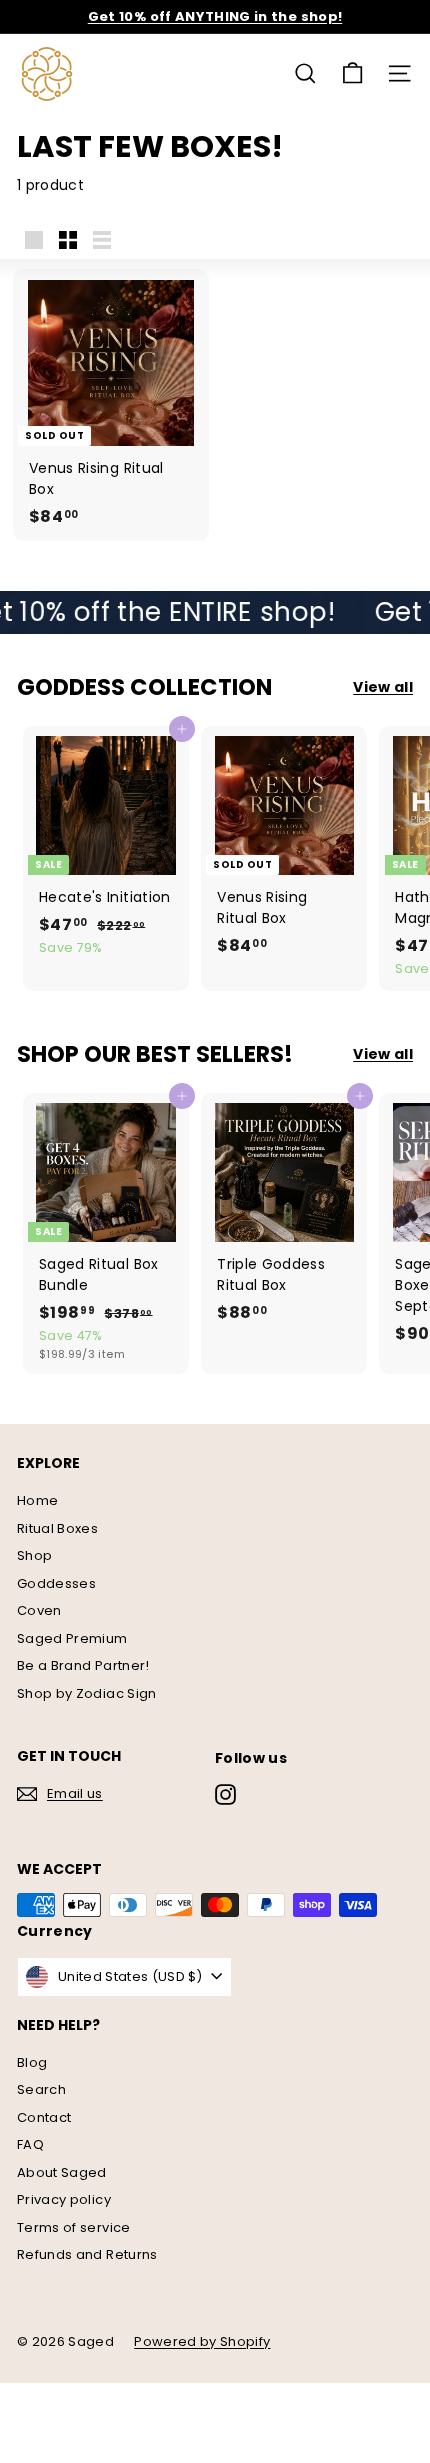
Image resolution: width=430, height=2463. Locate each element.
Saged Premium (72, 1638)
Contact (44, 2117)
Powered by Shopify (202, 2341)
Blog (32, 2062)
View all (383, 687)
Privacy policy (64, 2199)
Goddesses (56, 1583)
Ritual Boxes (57, 1528)
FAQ (30, 2144)
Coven (39, 1610)
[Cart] (352, 73)
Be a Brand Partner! (83, 1665)
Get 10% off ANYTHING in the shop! (215, 16)
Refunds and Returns (87, 2254)
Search (41, 2089)
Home (37, 1500)
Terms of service (74, 2227)
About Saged (62, 2172)
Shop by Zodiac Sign (87, 1693)
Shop (34, 1555)
